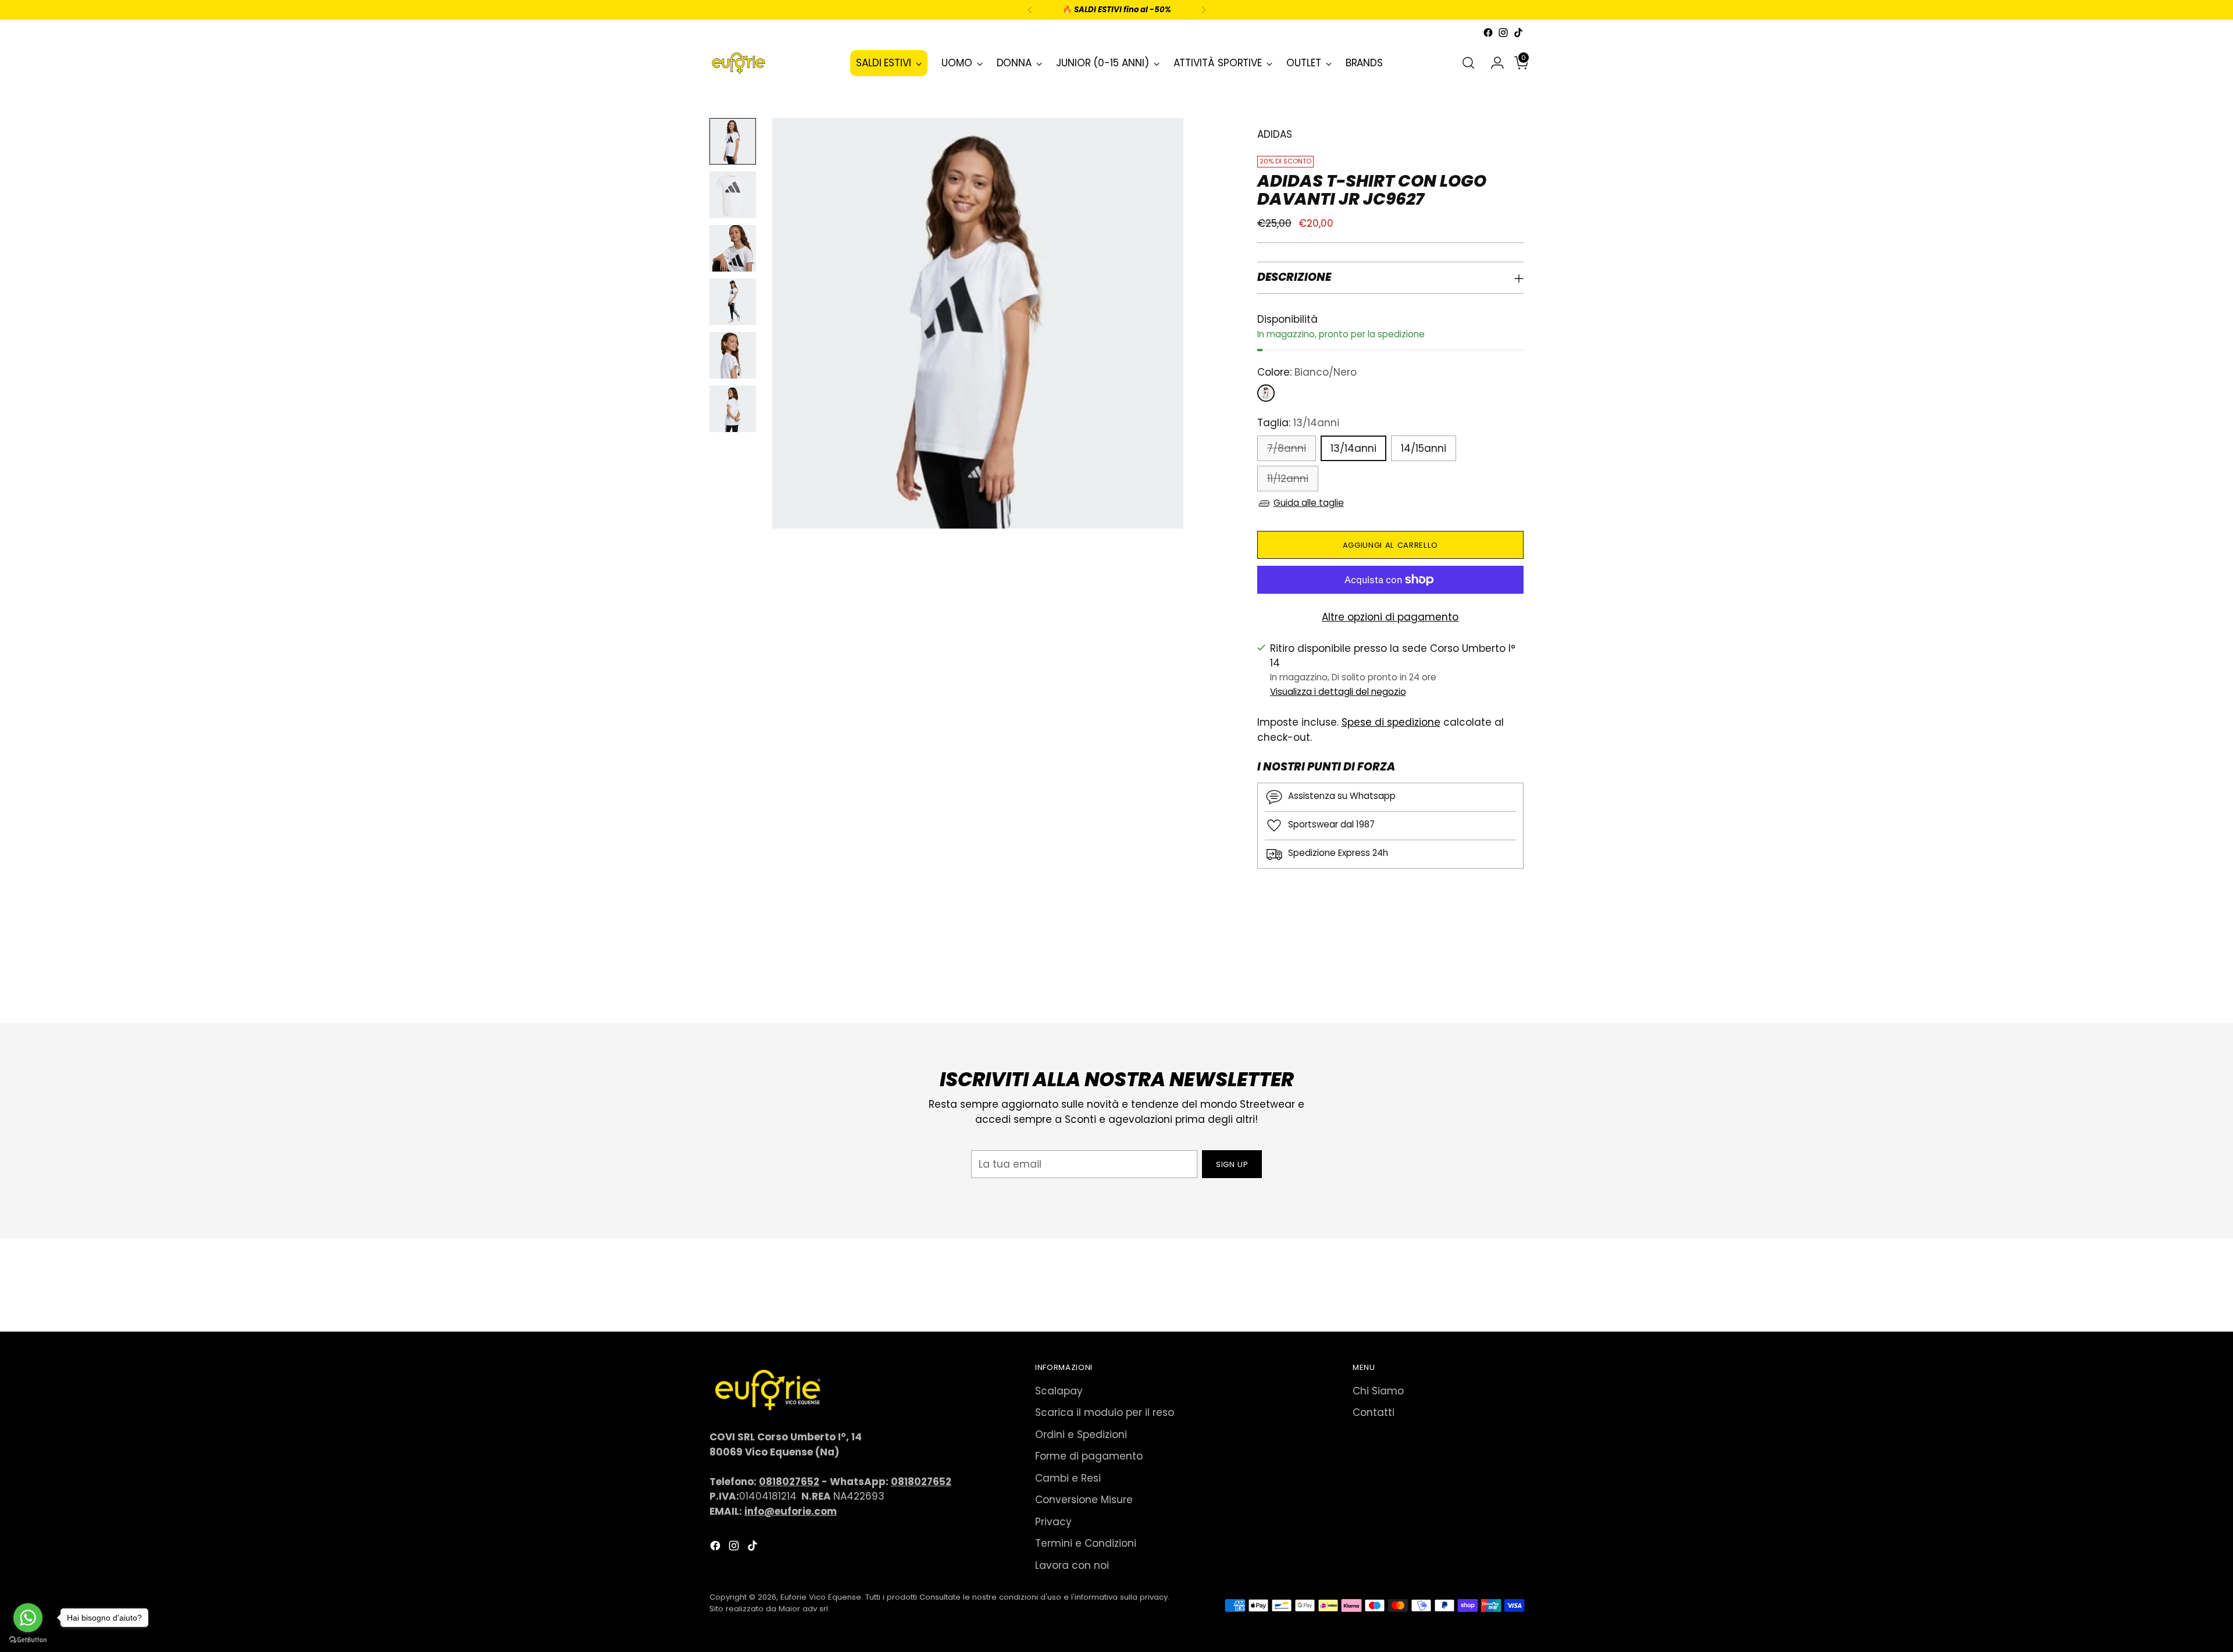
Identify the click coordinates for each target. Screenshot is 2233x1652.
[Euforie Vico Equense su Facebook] (1488, 33)
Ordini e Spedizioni (1081, 1435)
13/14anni (1353, 448)
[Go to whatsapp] (28, 1618)
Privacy (1053, 1522)
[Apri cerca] (1468, 63)
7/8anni (1287, 448)
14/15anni (1424, 448)
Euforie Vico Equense (821, 1597)
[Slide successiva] (1514, 983)
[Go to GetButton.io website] (28, 1640)
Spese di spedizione (1391, 722)
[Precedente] (1030, 10)
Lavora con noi (1072, 1565)
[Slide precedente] (1487, 983)
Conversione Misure (1084, 1500)
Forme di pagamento (1089, 1456)
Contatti (1374, 1412)
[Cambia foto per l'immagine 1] (733, 141)
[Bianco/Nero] (1266, 393)
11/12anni (1288, 479)
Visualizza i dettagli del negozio (1338, 692)
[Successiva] (1204, 10)
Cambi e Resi (1068, 1478)
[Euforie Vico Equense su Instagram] (1503, 33)
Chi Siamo (1378, 1391)
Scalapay (1059, 1391)
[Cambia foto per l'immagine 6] (733, 409)
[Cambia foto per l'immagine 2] (733, 195)
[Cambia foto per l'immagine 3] (733, 248)
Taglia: (1298, 423)
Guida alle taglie (1309, 503)
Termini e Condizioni (1086, 1543)
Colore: (1307, 372)
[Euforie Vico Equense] (739, 63)
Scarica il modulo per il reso (1105, 1412)
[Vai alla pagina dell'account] (1493, 63)
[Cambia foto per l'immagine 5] (733, 355)
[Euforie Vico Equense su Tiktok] (1518, 33)
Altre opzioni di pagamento (1390, 617)
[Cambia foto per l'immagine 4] (733, 302)
